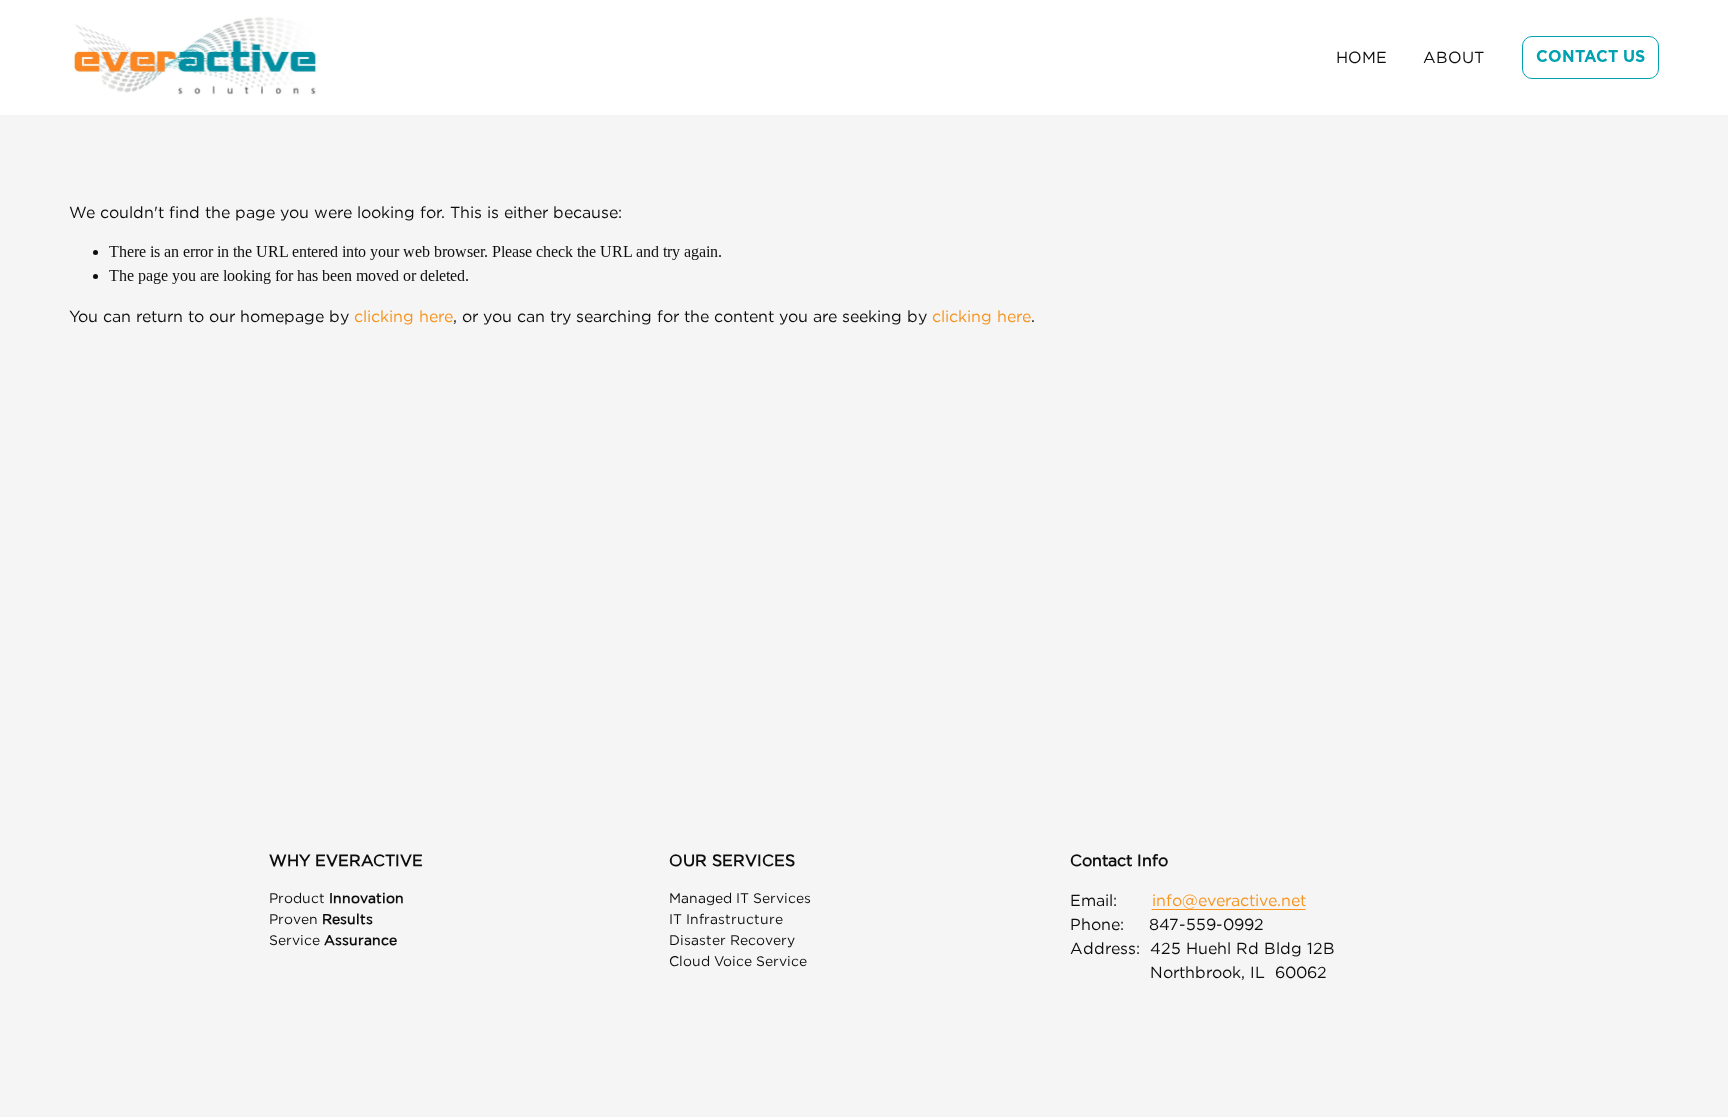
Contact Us (1590, 57)
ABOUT (1453, 57)
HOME (1361, 57)
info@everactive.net (1229, 900)
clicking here (403, 316)
